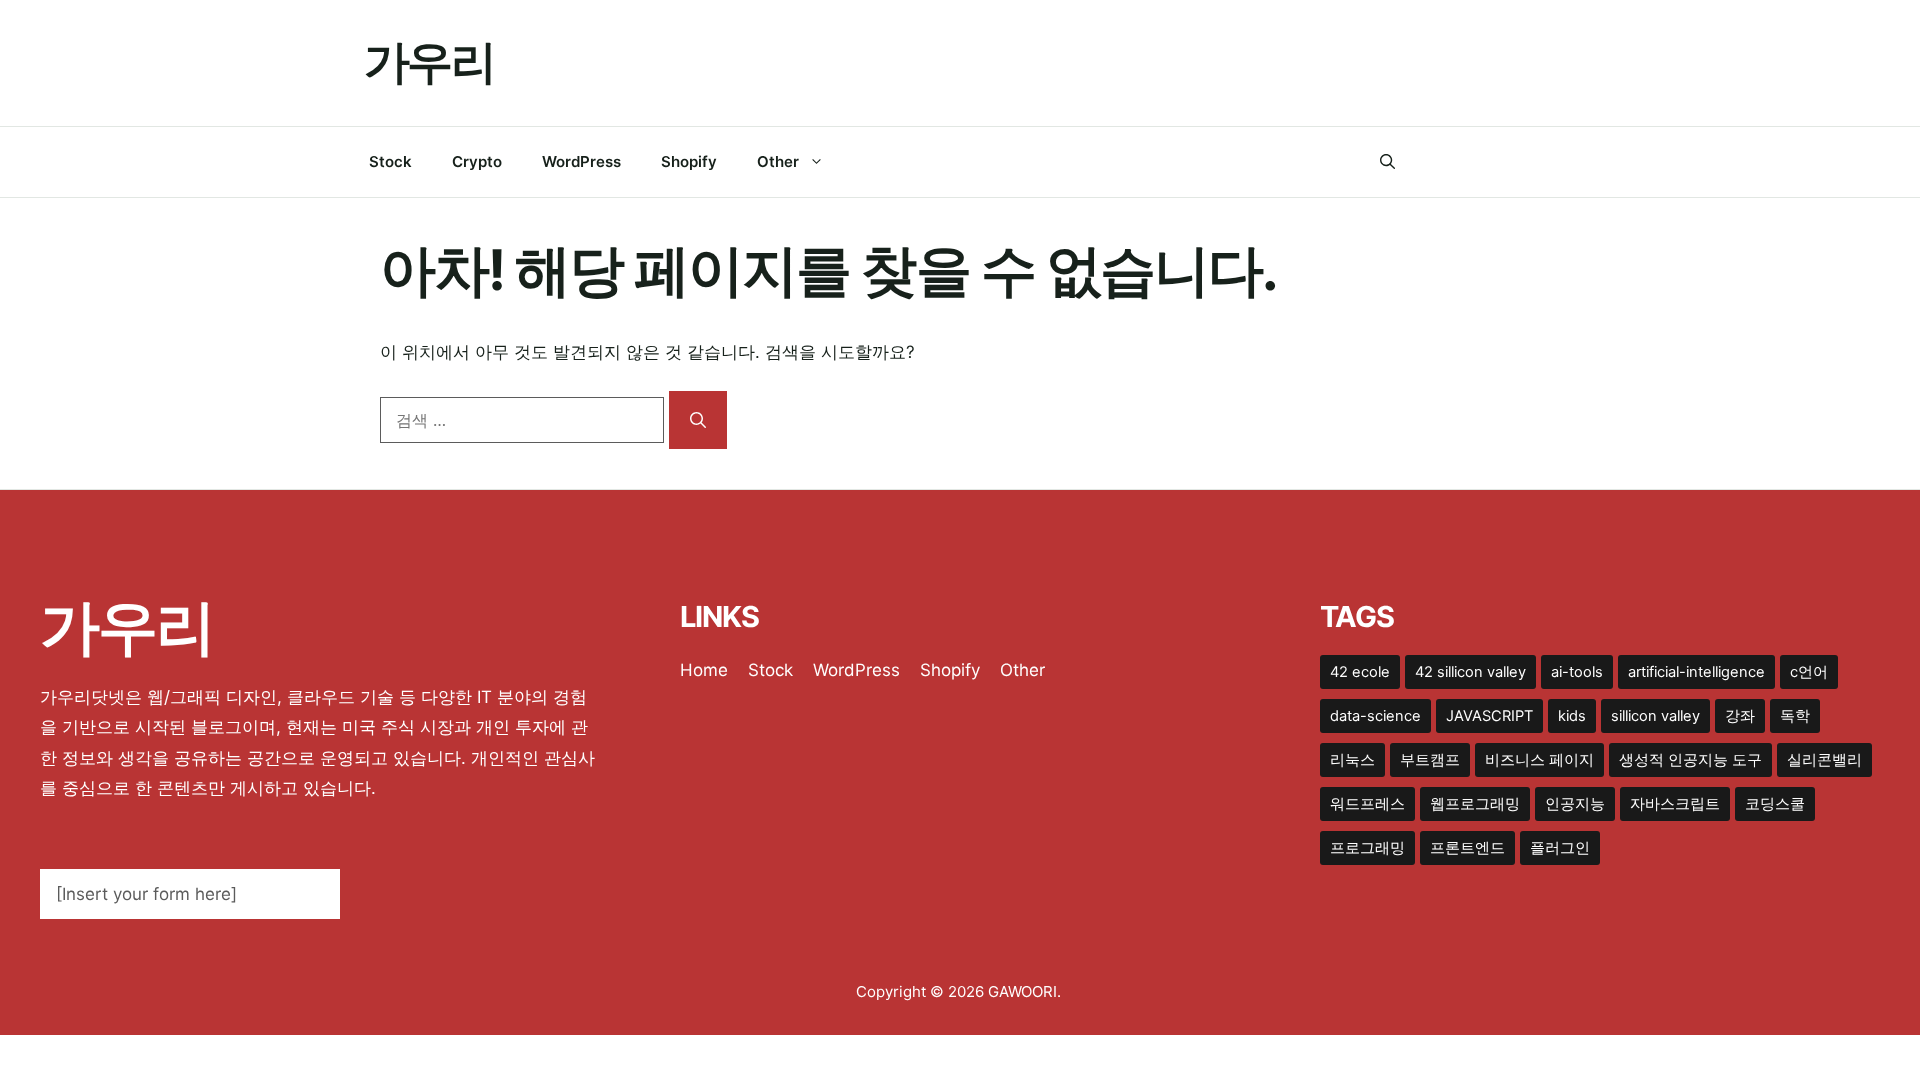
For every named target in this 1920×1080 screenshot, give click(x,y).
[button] (1387, 162)
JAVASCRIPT (1489, 716)
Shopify (689, 161)
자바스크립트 (1675, 804)
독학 (1795, 716)
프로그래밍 (1367, 848)
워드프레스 (1367, 804)
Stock (390, 161)
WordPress (581, 161)
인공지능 (1575, 804)
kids (1572, 716)
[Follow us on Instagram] (1506, 162)
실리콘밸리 (1824, 760)
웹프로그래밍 (1475, 804)
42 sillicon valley (1470, 672)
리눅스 (1352, 760)
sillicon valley (1655, 716)
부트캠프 (1430, 760)
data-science (1375, 716)
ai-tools (1577, 672)
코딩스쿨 (1775, 804)
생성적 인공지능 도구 (1690, 760)
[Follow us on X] (1466, 162)
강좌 (1740, 716)
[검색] (698, 420)
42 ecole (1360, 672)
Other (778, 161)
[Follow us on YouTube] (1547, 162)
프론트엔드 (1467, 848)
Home (704, 670)
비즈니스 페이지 (1539, 760)
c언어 (1809, 672)
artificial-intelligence (1696, 672)
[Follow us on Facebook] (1425, 162)
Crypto (477, 161)
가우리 (429, 61)
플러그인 (1560, 848)
